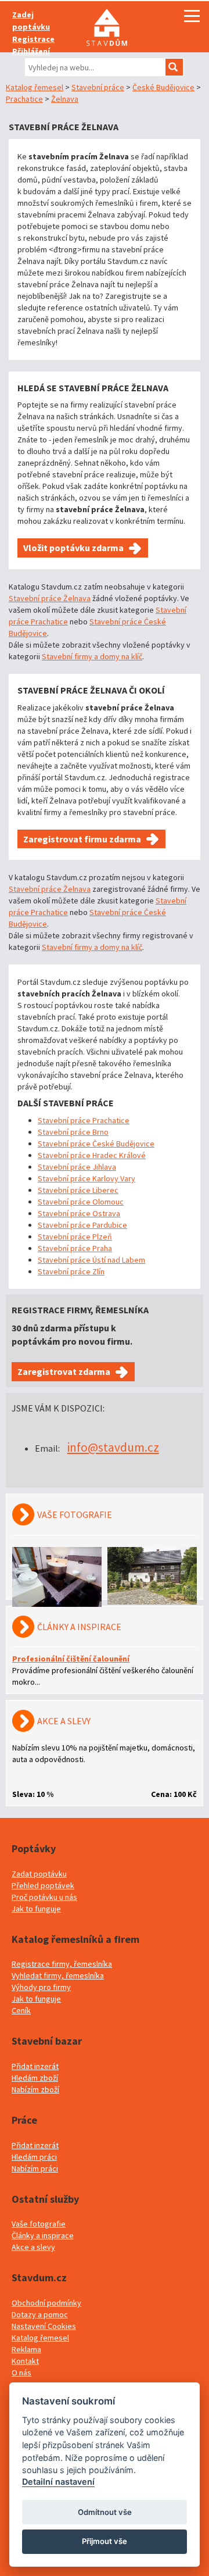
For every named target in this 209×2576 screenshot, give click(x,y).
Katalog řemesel (35, 87)
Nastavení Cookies (44, 2326)
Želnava (65, 99)
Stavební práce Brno (73, 1132)
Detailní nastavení (58, 2482)
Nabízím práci (35, 2168)
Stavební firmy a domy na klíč (92, 656)
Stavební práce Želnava (50, 598)
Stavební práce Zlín (71, 1271)
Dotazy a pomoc (40, 2314)
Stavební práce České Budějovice (96, 1144)
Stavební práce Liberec (78, 1190)
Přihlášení (31, 51)
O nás (21, 2373)
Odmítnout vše (105, 2512)
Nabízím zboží (35, 2089)
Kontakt (25, 2361)
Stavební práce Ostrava (79, 1213)
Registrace (33, 39)
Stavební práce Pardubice (82, 1225)
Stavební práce (98, 87)
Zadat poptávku (39, 1874)
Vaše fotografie (39, 2224)
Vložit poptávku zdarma (73, 548)
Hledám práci (34, 2157)
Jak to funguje (36, 1909)
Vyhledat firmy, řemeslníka (58, 1975)
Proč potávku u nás (44, 1897)
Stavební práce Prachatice (84, 1120)
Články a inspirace (43, 2235)
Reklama (26, 2349)
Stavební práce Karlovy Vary (87, 1178)
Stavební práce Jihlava (77, 1167)
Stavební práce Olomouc (81, 1202)
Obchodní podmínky (46, 2303)
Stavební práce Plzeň (75, 1237)
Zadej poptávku (31, 21)
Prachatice (24, 99)
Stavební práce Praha (75, 1248)
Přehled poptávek (43, 1885)
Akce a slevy (33, 2247)
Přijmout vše (105, 2541)
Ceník (21, 2010)
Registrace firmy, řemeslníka (62, 1964)
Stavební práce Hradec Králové (92, 1155)
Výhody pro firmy (41, 1987)
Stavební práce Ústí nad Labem (91, 1260)
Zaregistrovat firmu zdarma (82, 839)
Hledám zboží (35, 2078)
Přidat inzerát (35, 2066)
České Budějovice (163, 87)
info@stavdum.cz (113, 1447)
